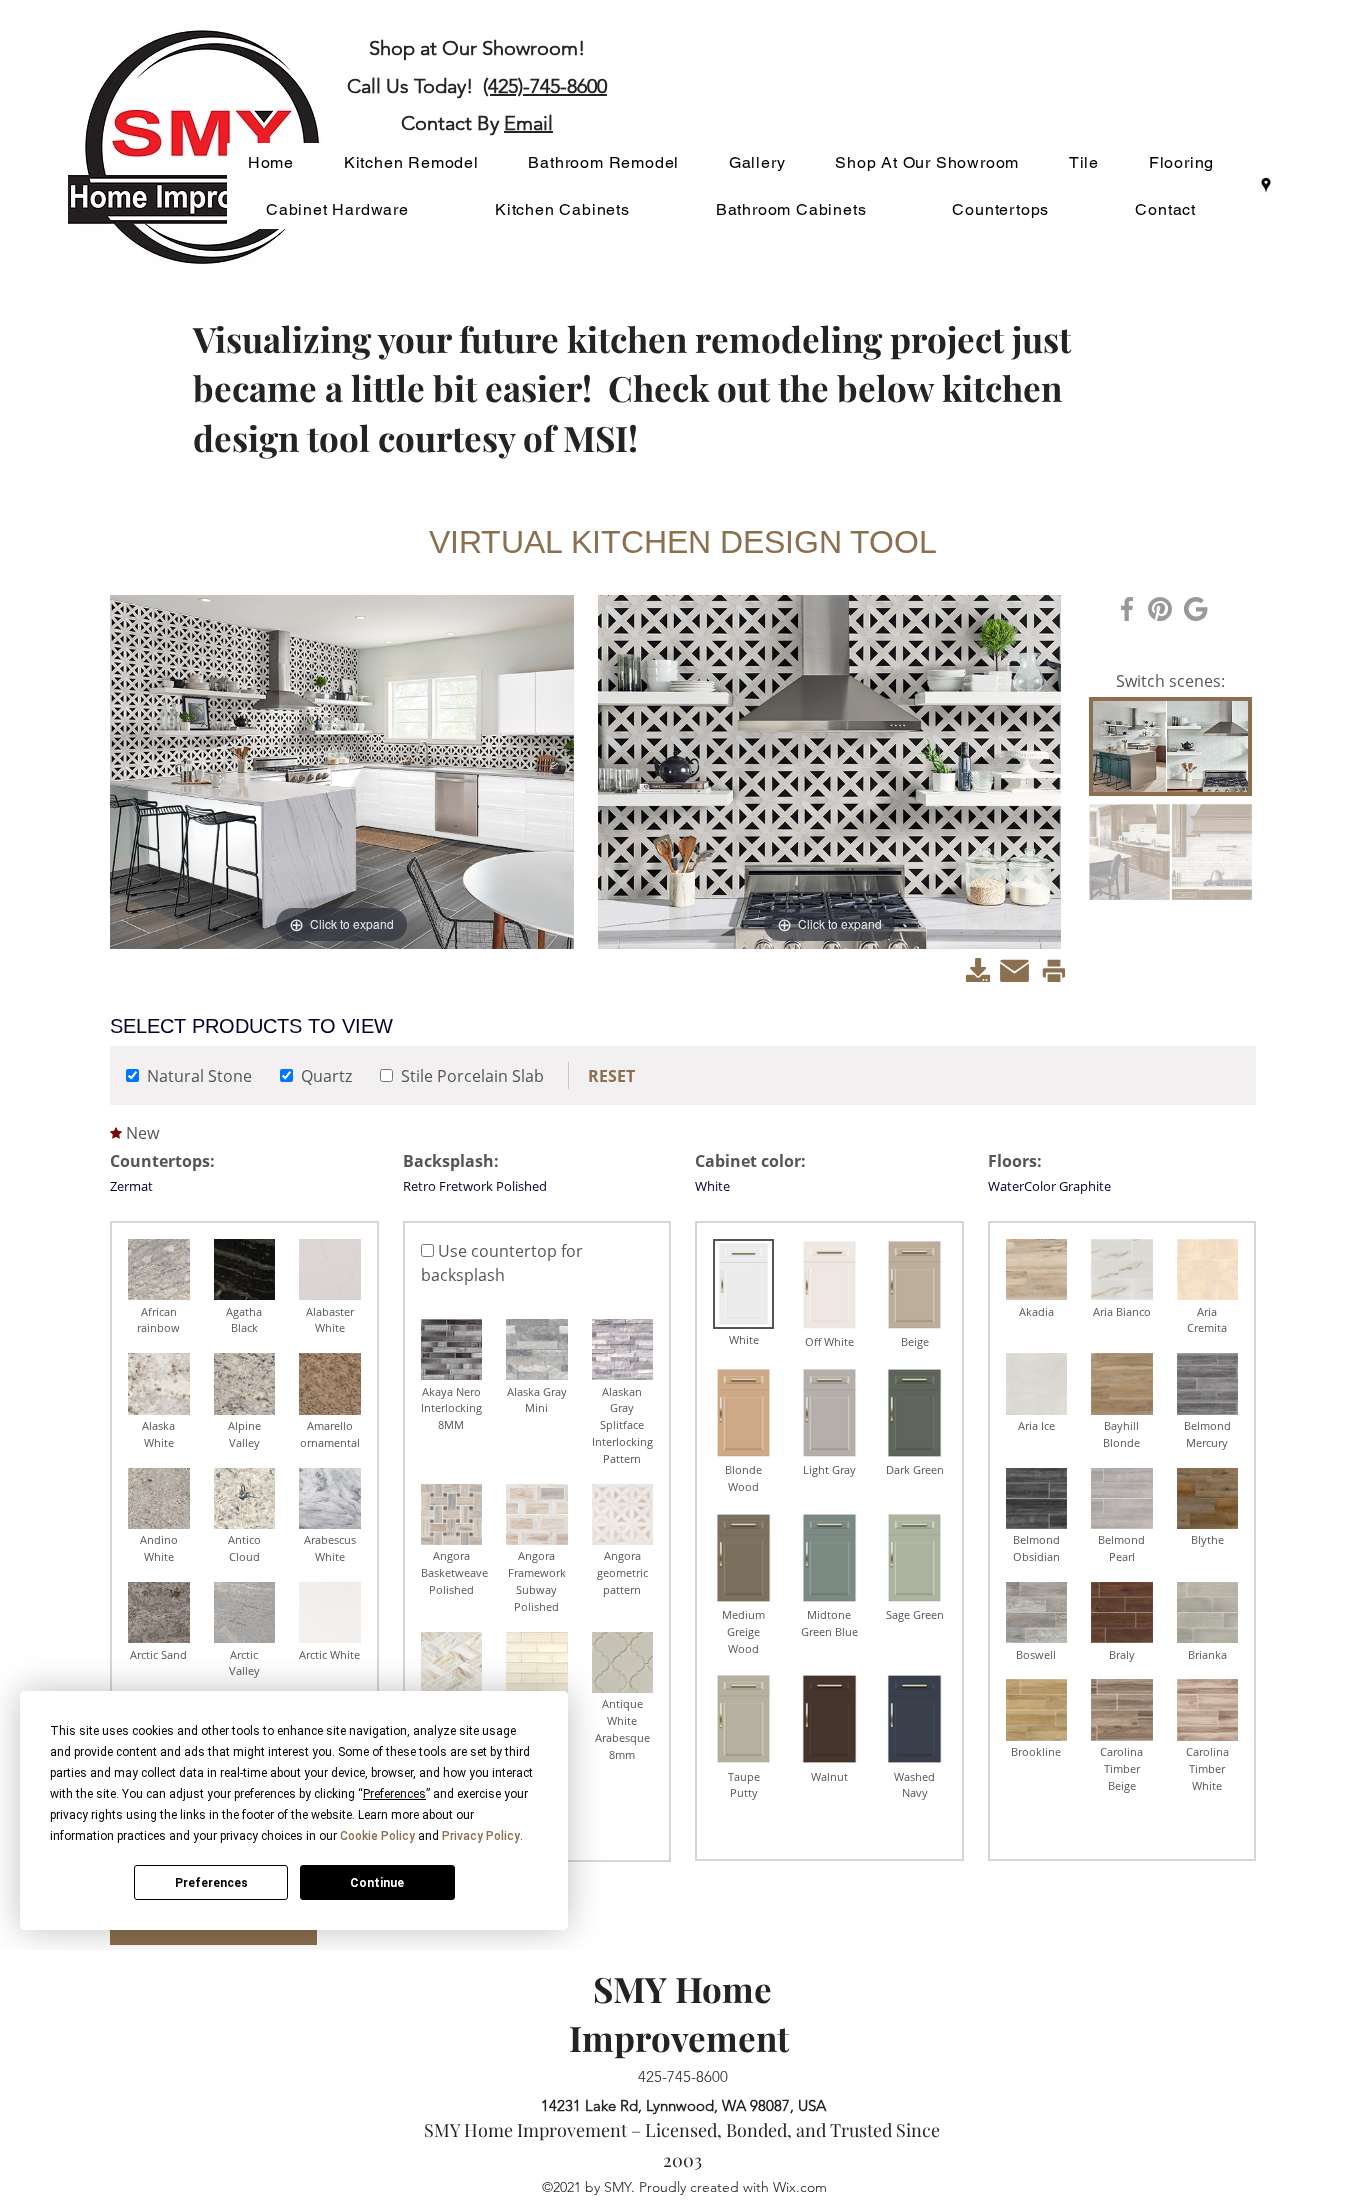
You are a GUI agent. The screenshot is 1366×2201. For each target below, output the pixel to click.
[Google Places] (1266, 185)
